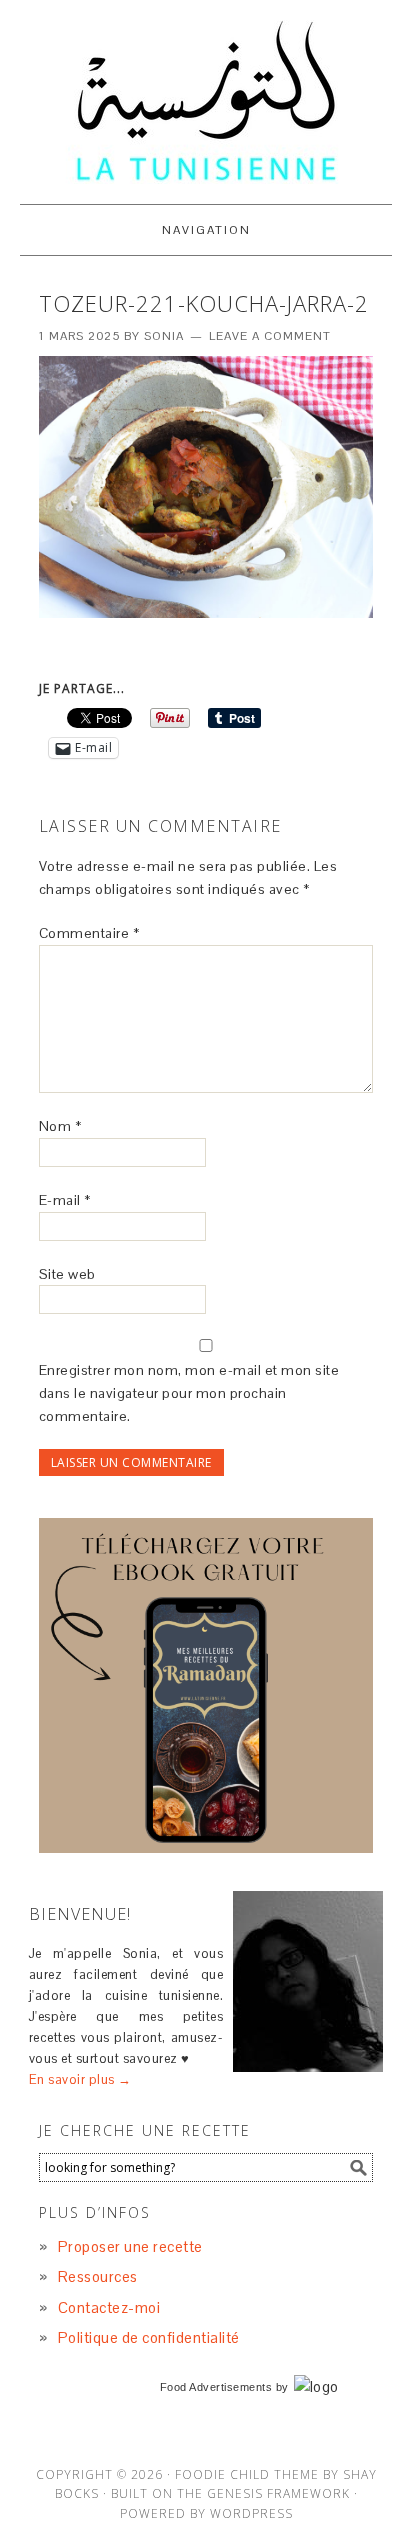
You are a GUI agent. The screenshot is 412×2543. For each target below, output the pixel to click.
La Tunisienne (206, 102)
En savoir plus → (80, 2079)
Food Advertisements (216, 2387)
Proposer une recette (130, 2246)
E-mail (65, 1200)
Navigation (206, 230)
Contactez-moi (109, 2307)
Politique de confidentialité (149, 2337)
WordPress (251, 2513)
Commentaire (89, 933)
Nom (60, 1126)
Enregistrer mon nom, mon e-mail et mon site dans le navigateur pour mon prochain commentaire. (189, 1393)
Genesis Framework (278, 2493)
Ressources (98, 2276)
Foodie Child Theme (247, 2474)
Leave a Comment (270, 336)
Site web (67, 1274)
